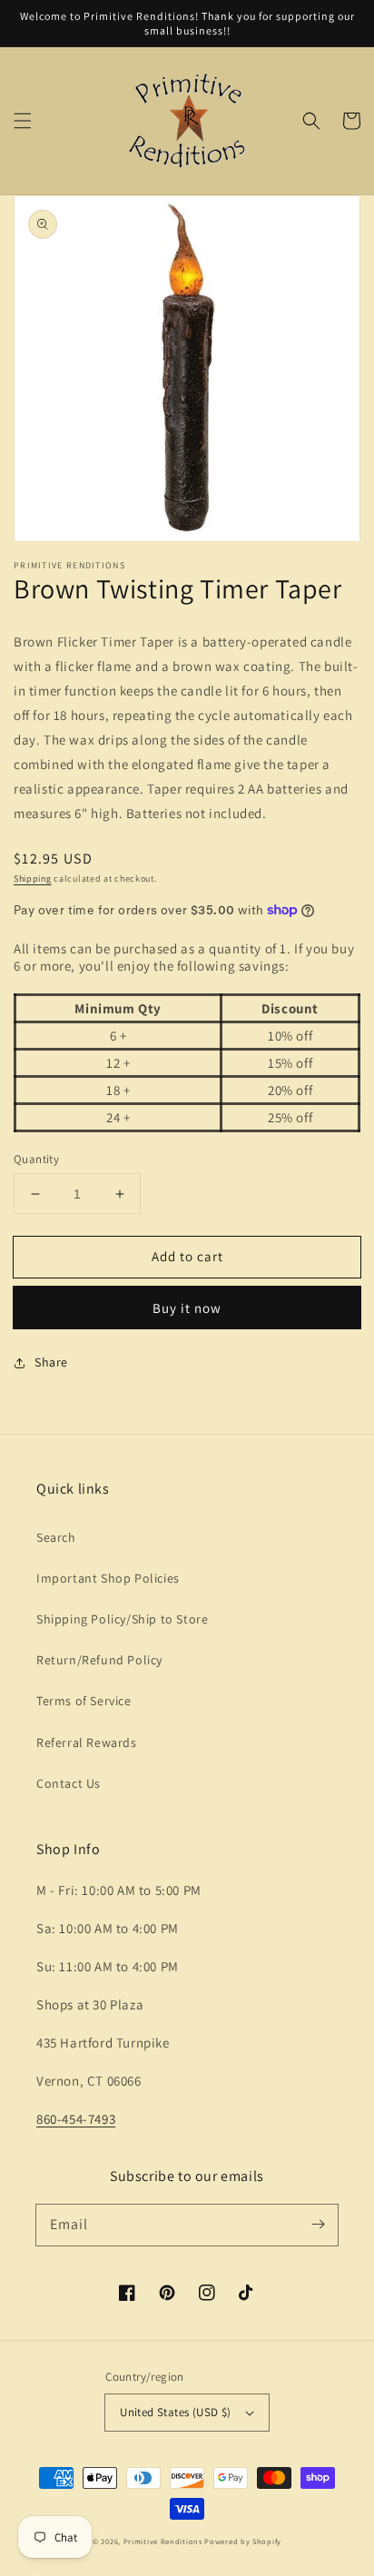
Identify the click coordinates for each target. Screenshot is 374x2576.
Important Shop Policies (108, 1578)
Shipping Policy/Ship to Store (122, 1619)
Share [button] (51, 1362)
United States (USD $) (175, 2412)
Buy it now (187, 1308)
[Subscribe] (318, 2225)
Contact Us (69, 1783)
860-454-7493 (76, 2119)
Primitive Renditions (163, 2541)
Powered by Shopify (243, 2541)
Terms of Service (84, 1701)
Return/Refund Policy (99, 1660)
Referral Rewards (87, 1742)
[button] (23, 121)
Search (56, 1537)
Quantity (36, 1159)
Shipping (33, 878)
